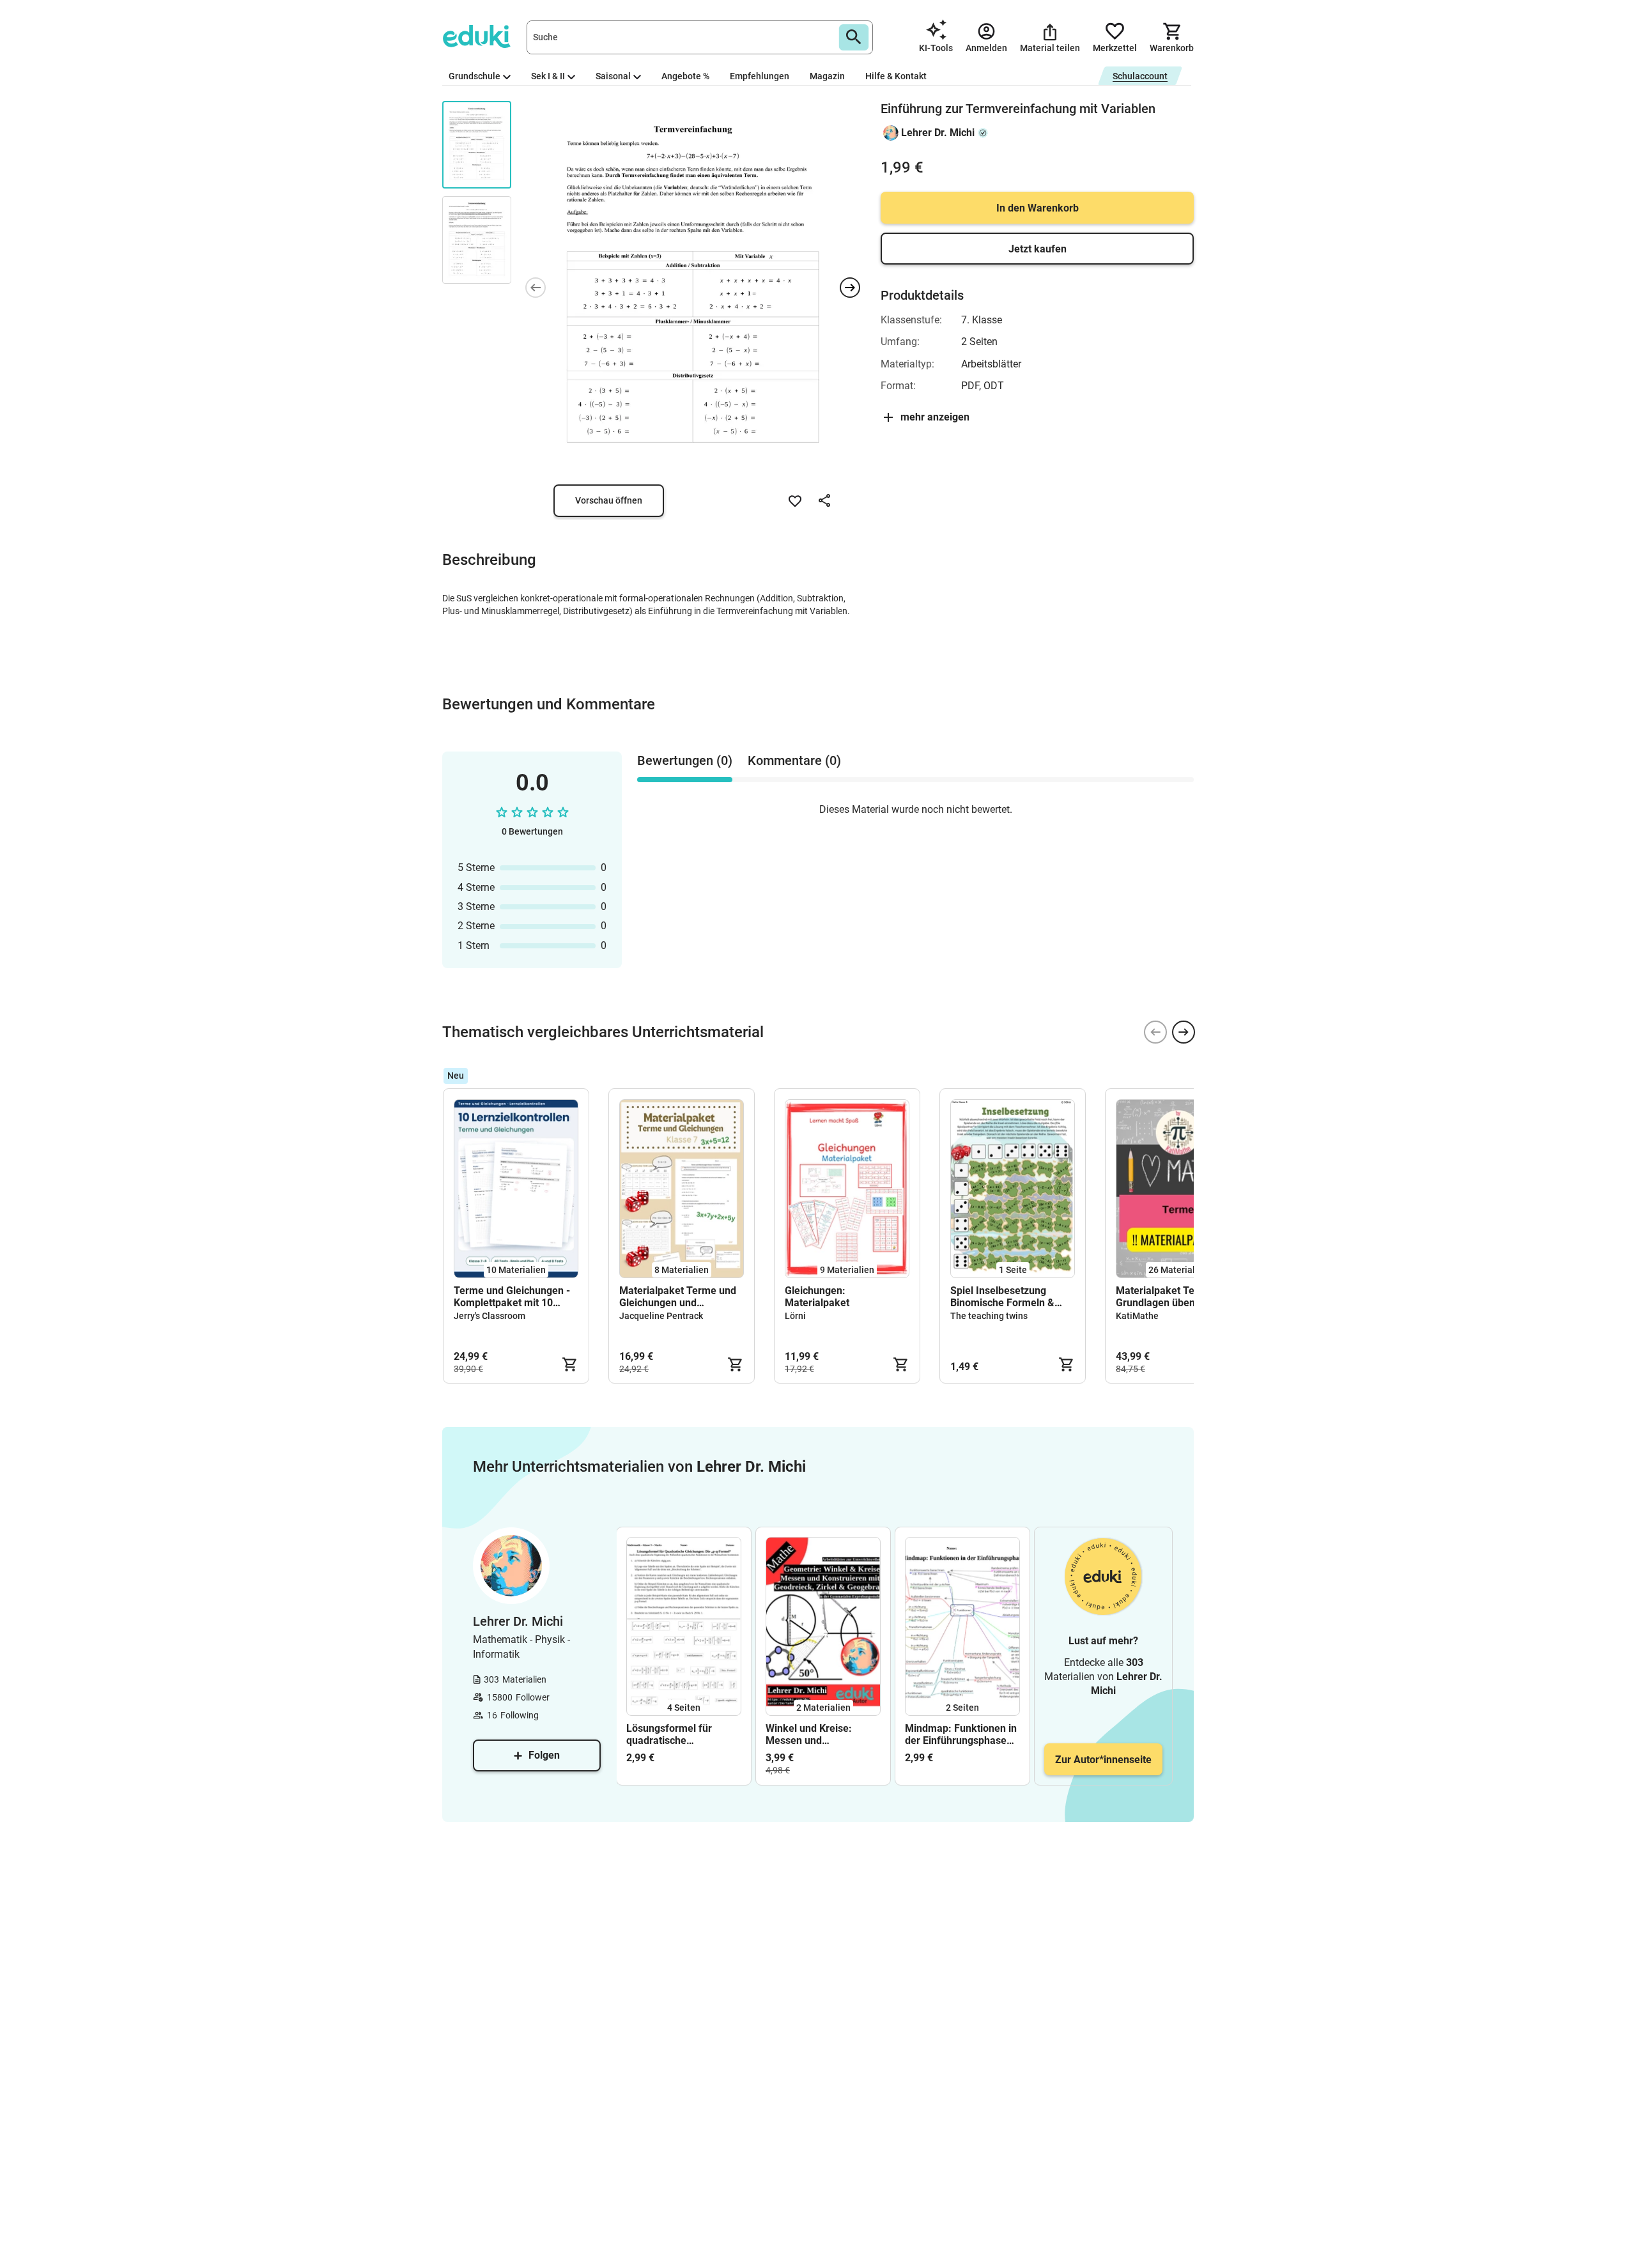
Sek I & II (548, 76)
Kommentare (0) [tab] (794, 760)
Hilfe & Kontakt (896, 76)
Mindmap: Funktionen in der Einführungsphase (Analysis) (961, 1734)
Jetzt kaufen (1038, 249)
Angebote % (685, 76)
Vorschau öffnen (609, 500)
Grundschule (475, 76)
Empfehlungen (760, 76)
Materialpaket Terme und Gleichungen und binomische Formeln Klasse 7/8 (678, 1297)
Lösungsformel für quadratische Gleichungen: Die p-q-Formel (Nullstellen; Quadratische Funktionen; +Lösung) (676, 1734)
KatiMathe (1137, 1316)
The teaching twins (989, 1316)
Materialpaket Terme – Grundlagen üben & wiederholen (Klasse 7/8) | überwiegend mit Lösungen (1176, 1297)
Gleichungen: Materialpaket (817, 1297)
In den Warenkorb (1038, 208)
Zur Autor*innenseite (1103, 1760)
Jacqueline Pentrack (661, 1316)
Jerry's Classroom (490, 1316)
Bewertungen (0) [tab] (685, 760)
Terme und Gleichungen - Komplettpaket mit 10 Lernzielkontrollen (512, 1297)
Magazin (827, 76)
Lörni (795, 1316)
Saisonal (613, 76)
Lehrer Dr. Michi (938, 133)
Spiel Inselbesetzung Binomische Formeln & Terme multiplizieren (1002, 1297)
